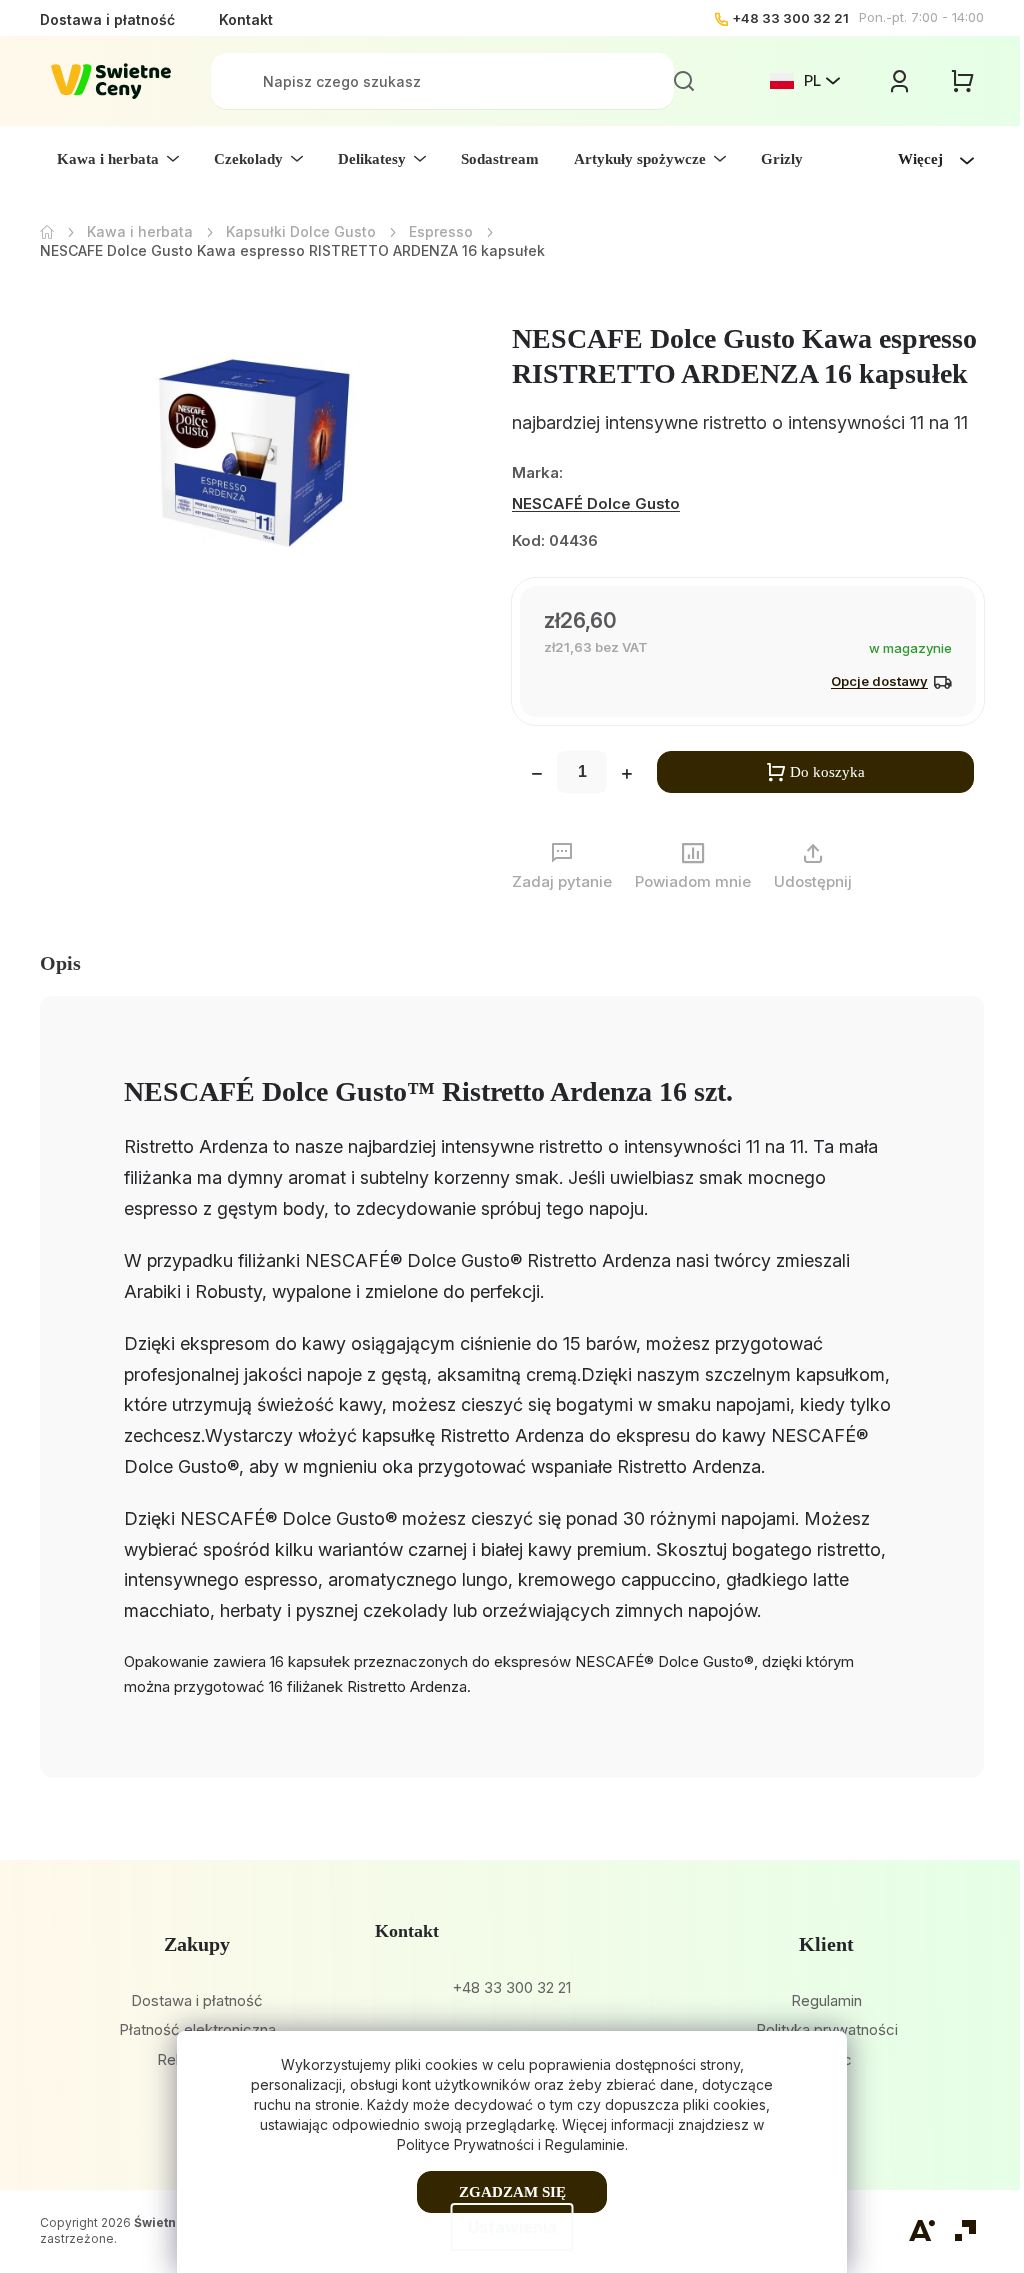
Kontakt (246, 19)
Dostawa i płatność (107, 19)
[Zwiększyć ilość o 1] (627, 776)
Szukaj (684, 81)
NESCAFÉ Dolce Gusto (596, 503)
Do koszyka (827, 772)
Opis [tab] (60, 963)
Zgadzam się (512, 2192)
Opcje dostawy (879, 681)
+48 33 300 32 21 (790, 18)
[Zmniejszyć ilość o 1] (537, 776)
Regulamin (826, 2000)
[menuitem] (118, 159)
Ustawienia (512, 2227)
